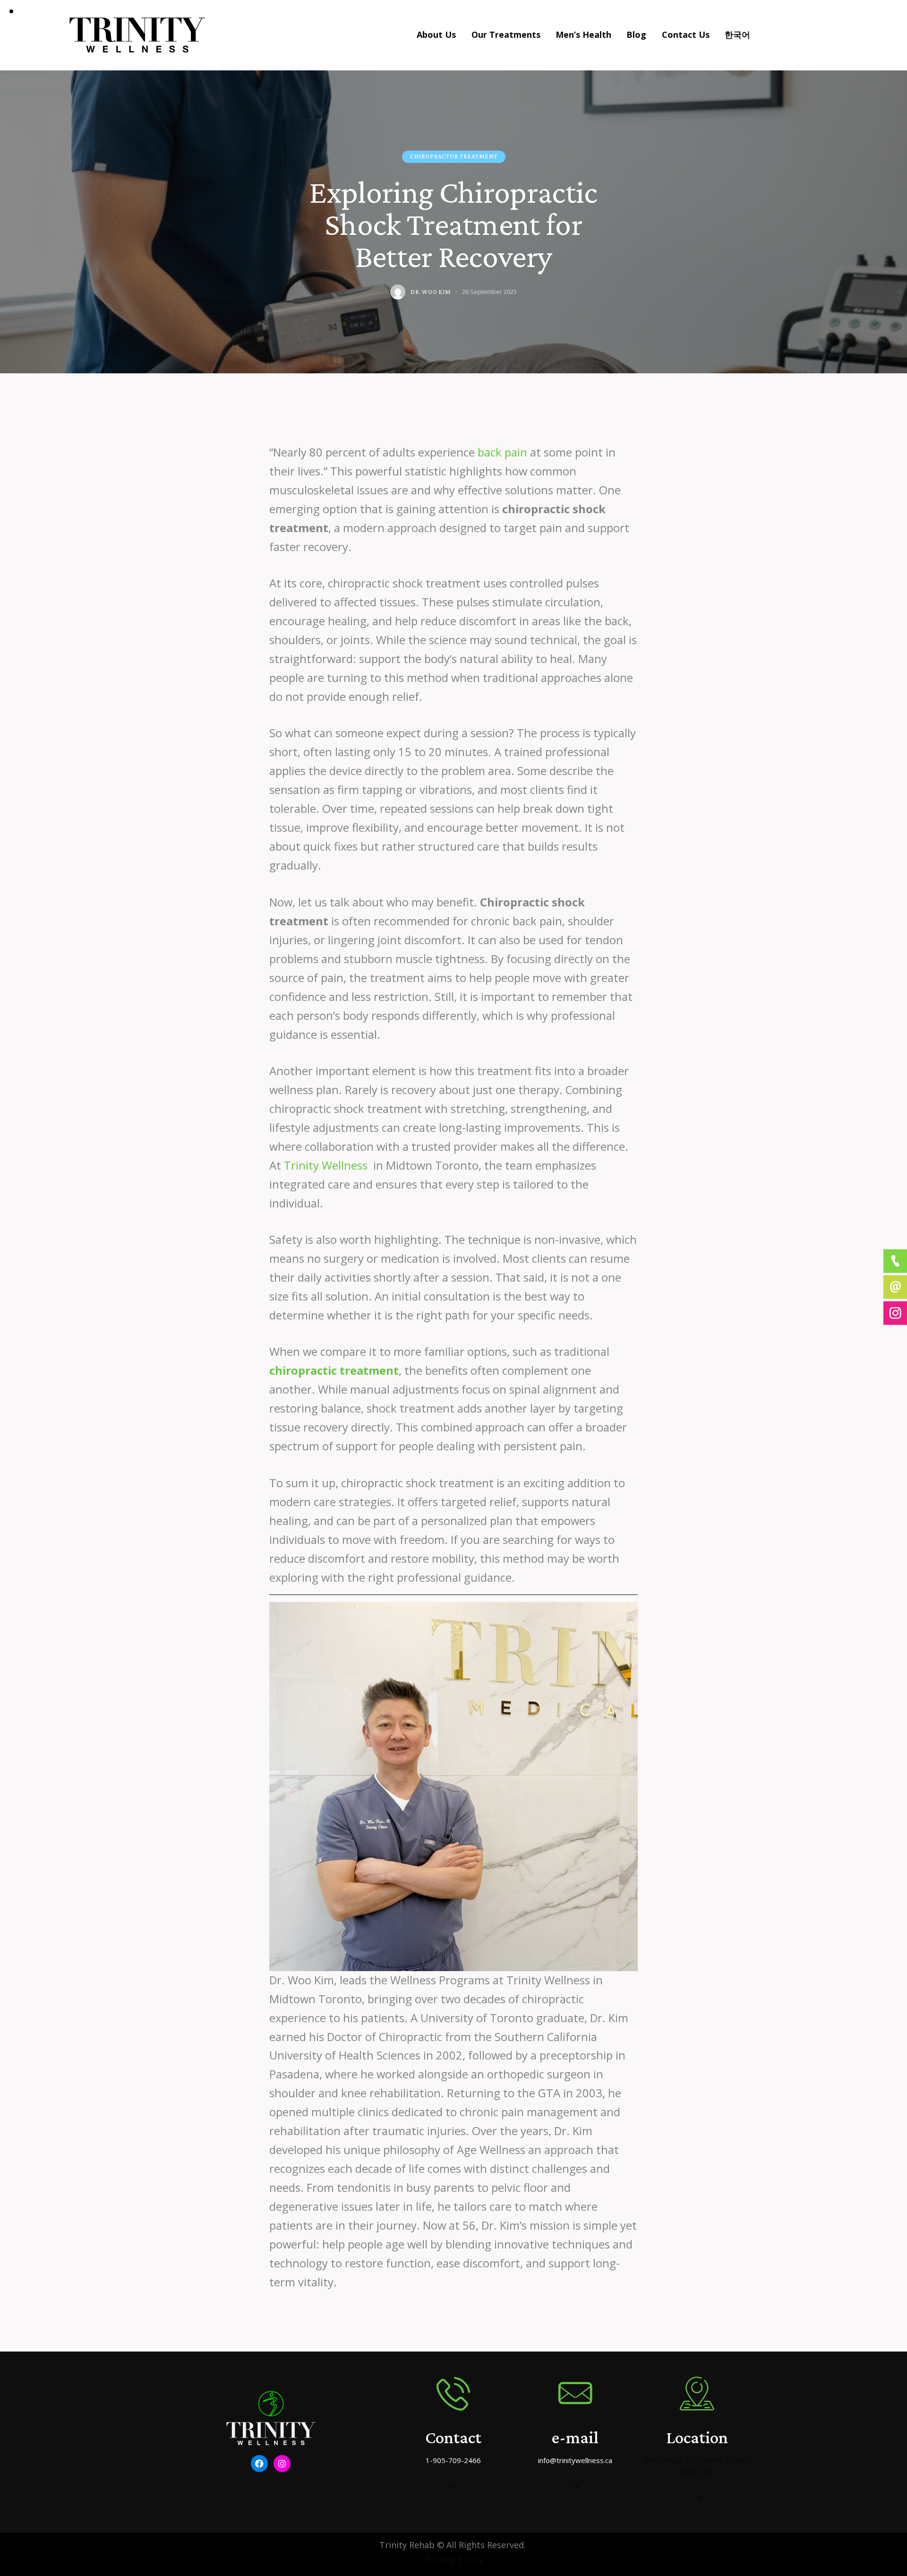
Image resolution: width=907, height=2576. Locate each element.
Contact (453, 2437)
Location (697, 2437)
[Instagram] (282, 2464)
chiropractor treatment (454, 156)
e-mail (575, 2437)
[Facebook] (259, 2464)
